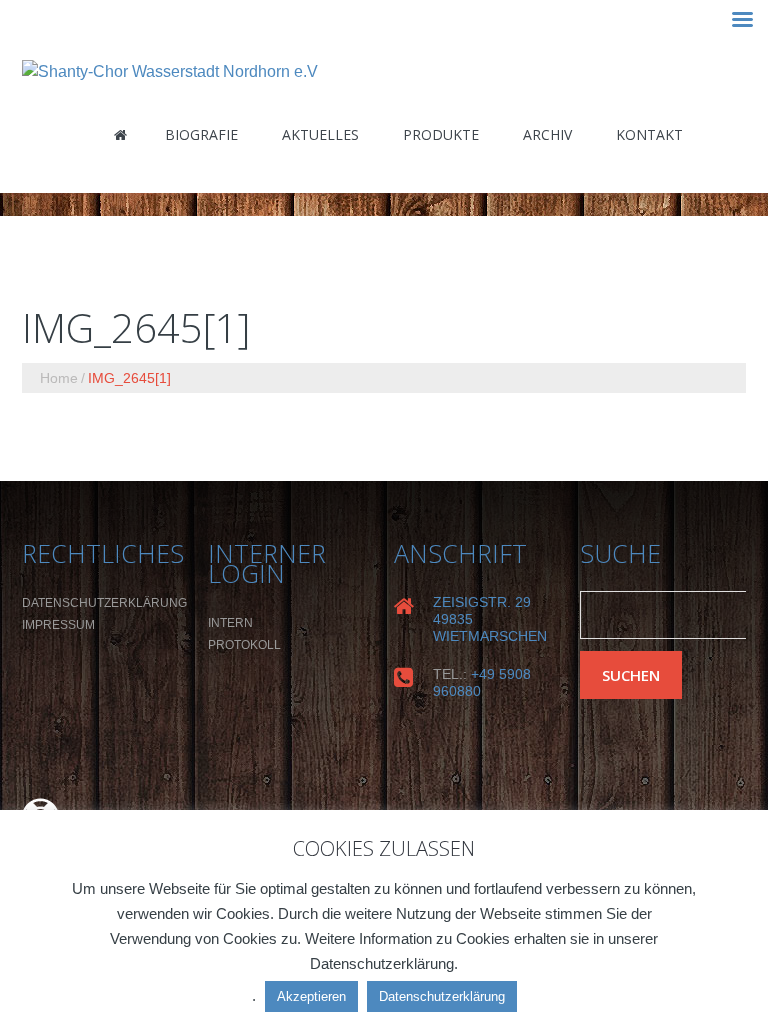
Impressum (58, 625)
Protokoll (244, 645)
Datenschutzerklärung (104, 603)
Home (59, 378)
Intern (230, 623)
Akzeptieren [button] (311, 996)
